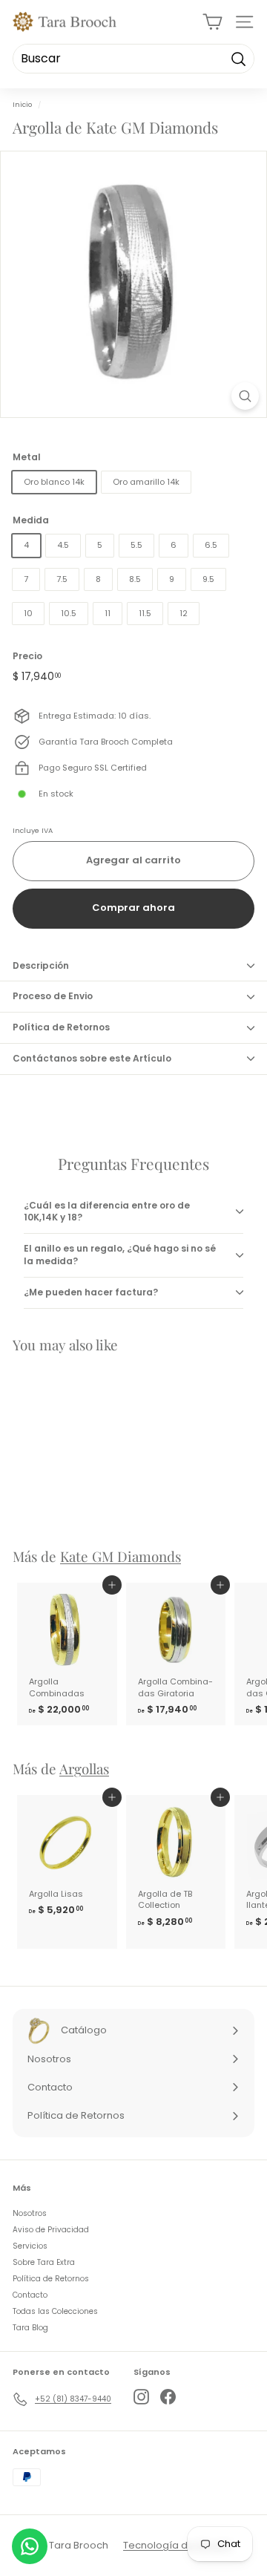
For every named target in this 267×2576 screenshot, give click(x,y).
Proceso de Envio (53, 996)
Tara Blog (30, 2328)
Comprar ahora (133, 908)
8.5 (135, 579)
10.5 (69, 613)
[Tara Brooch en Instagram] (141, 2397)
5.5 (136, 545)
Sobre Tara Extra (44, 2262)
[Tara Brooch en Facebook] (168, 2397)
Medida (31, 520)
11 (108, 613)
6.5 (211, 545)
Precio (27, 656)
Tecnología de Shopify (178, 2545)
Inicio (22, 104)
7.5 (62, 579)
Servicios (30, 2246)
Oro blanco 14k (54, 482)
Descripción (41, 965)
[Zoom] (245, 396)
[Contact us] (30, 2546)
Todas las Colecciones (55, 2311)
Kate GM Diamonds (121, 1556)
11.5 (145, 613)
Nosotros (30, 2213)
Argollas (84, 1769)
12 (184, 613)
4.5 (63, 545)
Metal (27, 457)
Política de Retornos (61, 1027)
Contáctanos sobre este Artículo (92, 1058)
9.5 (208, 579)
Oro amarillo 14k (146, 482)
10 (28, 613)
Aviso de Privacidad (51, 2230)
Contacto (30, 2295)
